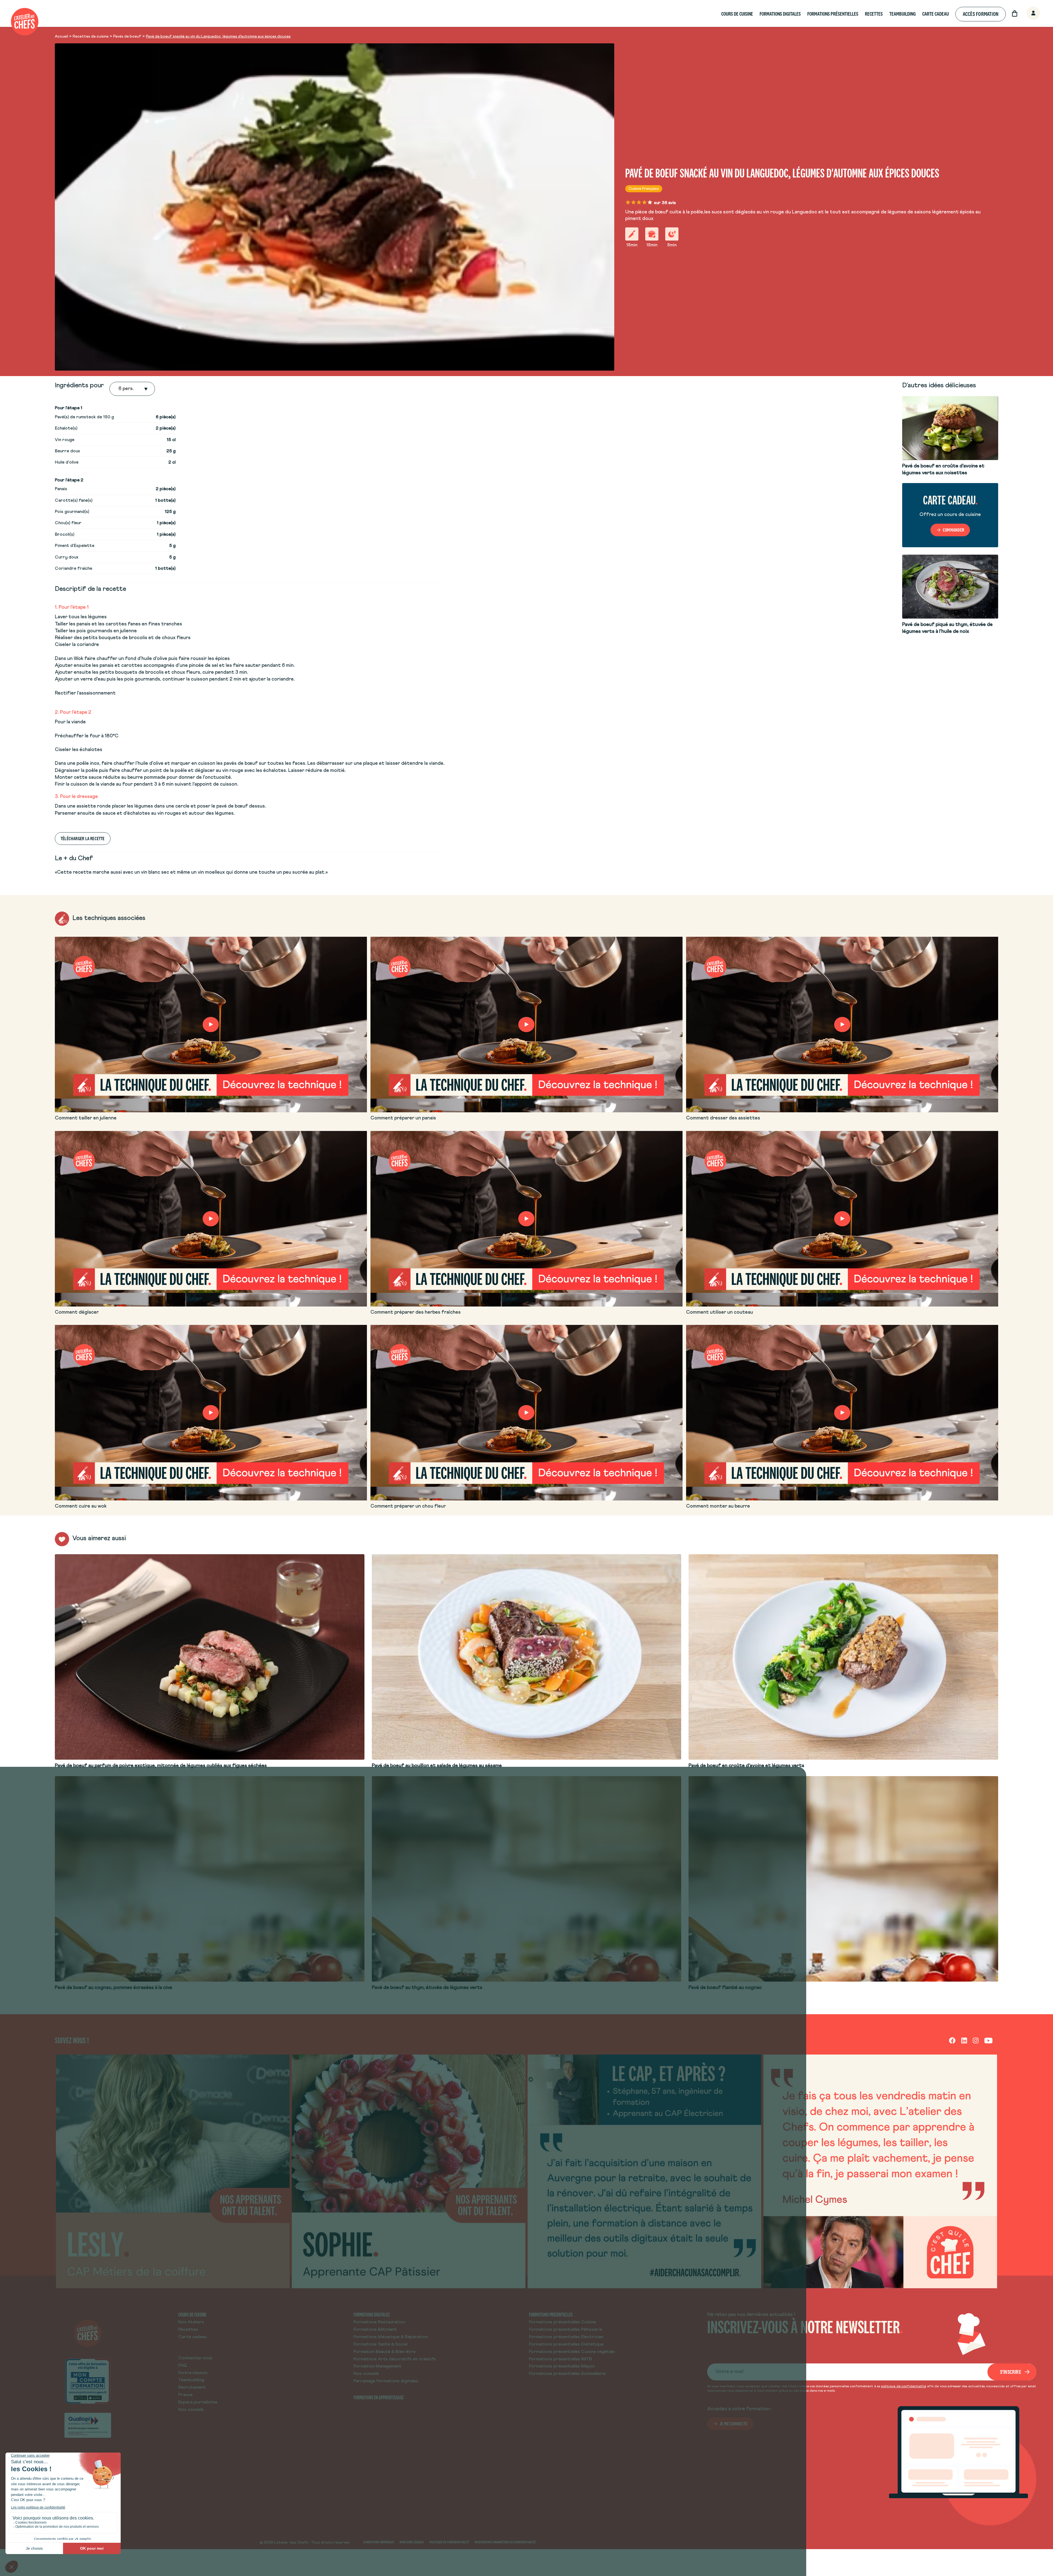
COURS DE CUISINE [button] (737, 14)
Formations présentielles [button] (833, 14)
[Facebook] (952, 2040)
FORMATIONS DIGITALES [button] (780, 14)
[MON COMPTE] (1027, 14)
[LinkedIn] (964, 2040)
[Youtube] (988, 2040)
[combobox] (119, 389)
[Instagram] (976, 2040)
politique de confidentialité (904, 2386)
